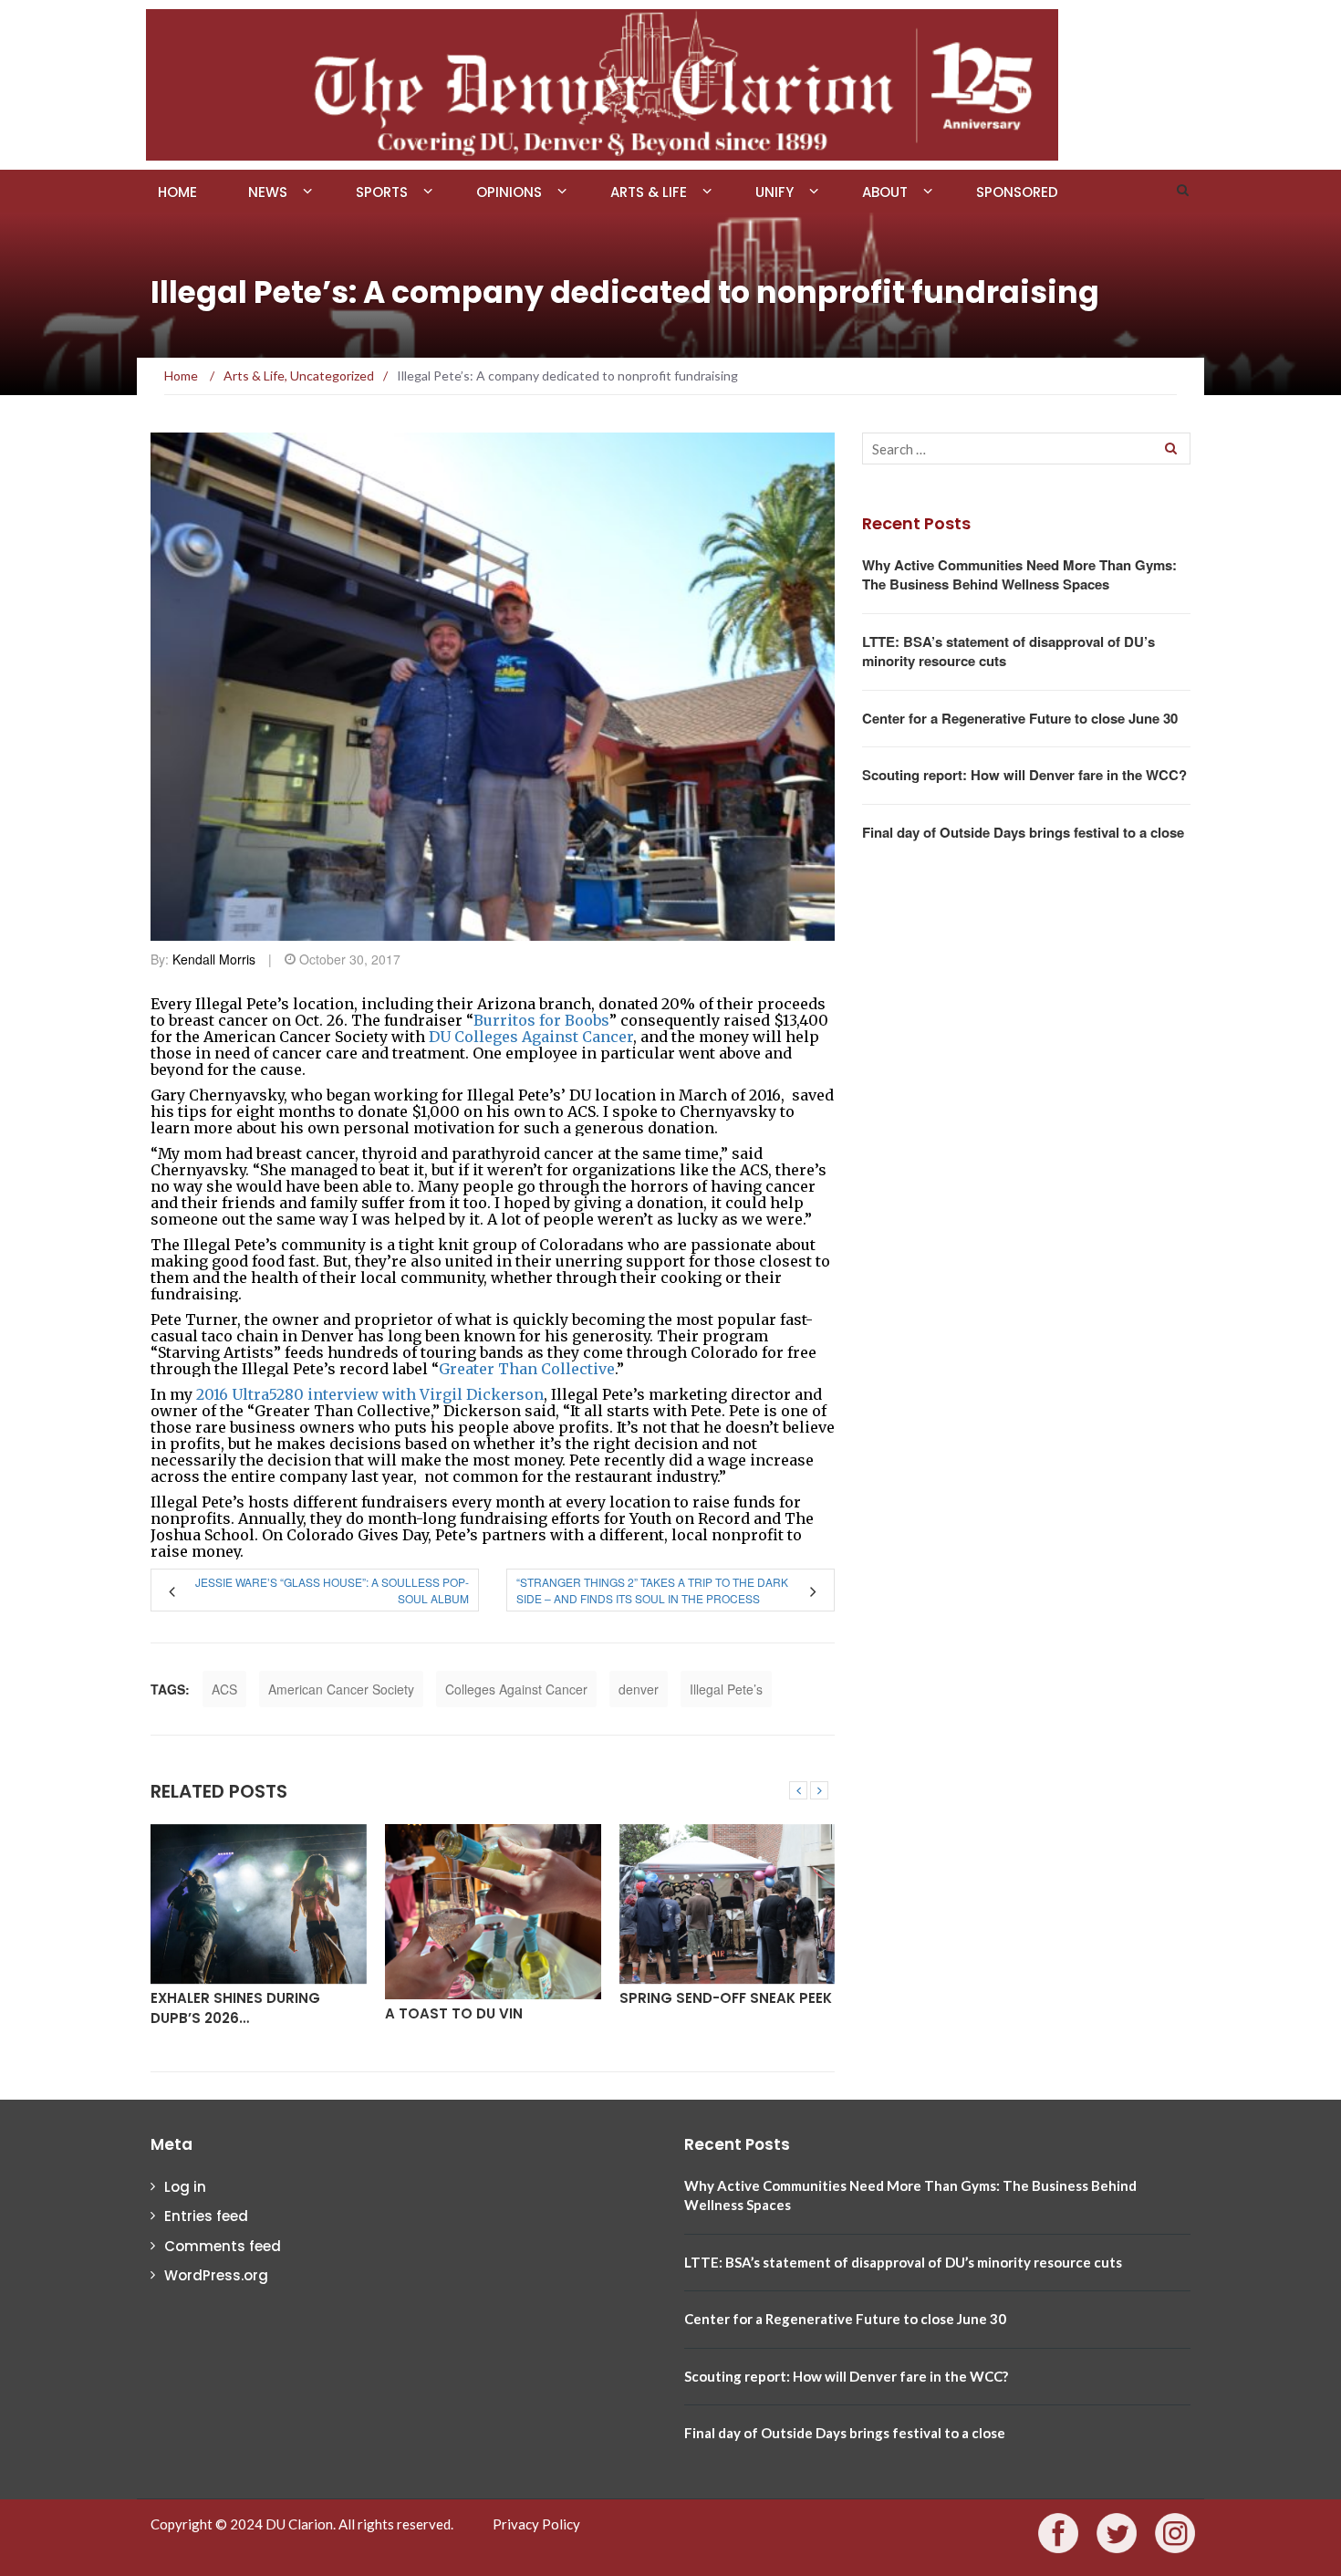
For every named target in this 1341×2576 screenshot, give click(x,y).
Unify (774, 192)
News (268, 192)
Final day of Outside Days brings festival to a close (1023, 832)
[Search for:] (1026, 448)
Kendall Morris (214, 959)
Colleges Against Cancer (516, 1689)
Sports (382, 192)
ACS (224, 1689)
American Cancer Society (341, 1689)
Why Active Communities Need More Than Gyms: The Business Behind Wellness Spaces (1019, 574)
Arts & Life (649, 192)
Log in (185, 2187)
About (885, 192)
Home (177, 192)
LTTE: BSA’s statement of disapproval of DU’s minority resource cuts (1008, 651)
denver (639, 1689)
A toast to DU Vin (454, 2013)
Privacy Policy (536, 2524)
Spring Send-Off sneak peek (726, 1998)
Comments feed (223, 2246)
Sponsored (1017, 192)
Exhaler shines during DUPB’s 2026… (235, 2008)
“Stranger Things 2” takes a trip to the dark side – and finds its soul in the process (652, 1590)
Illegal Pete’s (726, 1689)
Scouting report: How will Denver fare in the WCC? (1024, 775)
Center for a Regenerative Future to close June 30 (1020, 718)
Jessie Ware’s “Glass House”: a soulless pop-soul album (332, 1590)
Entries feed (206, 2216)
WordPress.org (216, 2275)
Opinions (509, 192)
